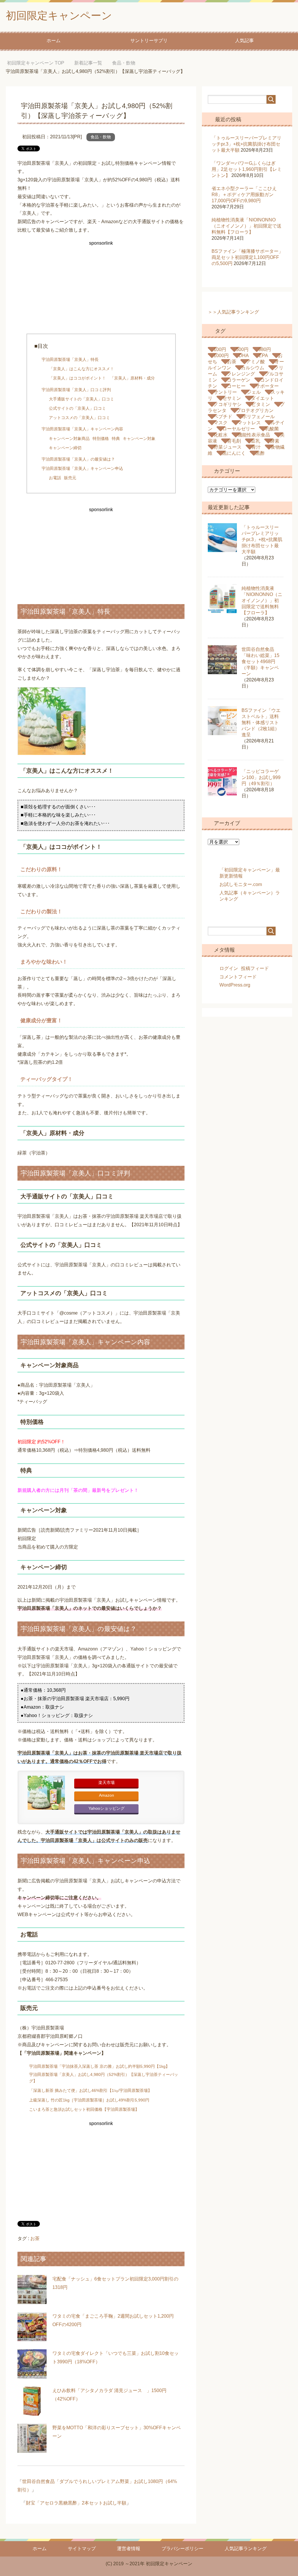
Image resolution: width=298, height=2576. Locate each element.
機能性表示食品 (254, 435)
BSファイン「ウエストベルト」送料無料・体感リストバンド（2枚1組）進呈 (261, 723)
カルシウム (253, 368)
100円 (220, 349)
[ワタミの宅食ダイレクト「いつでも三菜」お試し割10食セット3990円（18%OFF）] (32, 2374)
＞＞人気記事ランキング (233, 312)
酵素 (275, 441)
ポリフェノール (258, 417)
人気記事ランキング (246, 2549)
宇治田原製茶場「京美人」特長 (70, 359)
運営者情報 (129, 2549)
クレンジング (241, 374)
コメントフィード (238, 977)
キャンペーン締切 (65, 448)
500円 (242, 349)
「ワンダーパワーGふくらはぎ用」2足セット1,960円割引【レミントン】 (247, 169)
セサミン (232, 398)
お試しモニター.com (241, 884)
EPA (263, 356)
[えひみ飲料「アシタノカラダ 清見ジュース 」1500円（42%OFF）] (32, 2411)
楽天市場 (107, 1783)
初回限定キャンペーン (59, 16)
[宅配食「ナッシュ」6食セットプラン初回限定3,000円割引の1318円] (32, 2300)
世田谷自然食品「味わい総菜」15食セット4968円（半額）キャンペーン (260, 662)
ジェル (254, 392)
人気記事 (244, 41)
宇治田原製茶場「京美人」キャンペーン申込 (82, 468)
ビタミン (261, 404)
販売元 (70, 478)
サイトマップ (82, 2549)
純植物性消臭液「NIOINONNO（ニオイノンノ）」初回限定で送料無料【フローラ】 (246, 226)
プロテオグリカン (255, 410)
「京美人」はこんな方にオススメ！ (81, 369)
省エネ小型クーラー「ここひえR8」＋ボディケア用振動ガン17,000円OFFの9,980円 (244, 195)
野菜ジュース (228, 447)
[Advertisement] (101, 288)
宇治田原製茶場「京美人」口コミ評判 (76, 390)
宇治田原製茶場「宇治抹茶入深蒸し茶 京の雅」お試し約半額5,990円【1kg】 (99, 2066)
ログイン (229, 968)
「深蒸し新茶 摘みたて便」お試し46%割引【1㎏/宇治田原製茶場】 (91, 2090)
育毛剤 (234, 441)
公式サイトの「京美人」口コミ (77, 408)
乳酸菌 (272, 429)
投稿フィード (255, 968)
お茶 (35, 2238)
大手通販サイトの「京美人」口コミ (81, 399)
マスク (221, 423)
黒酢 (260, 453)
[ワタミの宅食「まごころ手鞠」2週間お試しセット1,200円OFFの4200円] (32, 2337)
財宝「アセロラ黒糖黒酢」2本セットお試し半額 (76, 2503)
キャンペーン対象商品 (69, 438)
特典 (116, 438)
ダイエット (262, 398)
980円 (265, 349)
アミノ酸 (256, 362)
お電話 (55, 478)
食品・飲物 (101, 137)
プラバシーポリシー (182, 2549)
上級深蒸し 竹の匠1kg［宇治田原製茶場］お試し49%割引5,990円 (89, 2100)
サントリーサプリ (149, 41)
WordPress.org (235, 985)
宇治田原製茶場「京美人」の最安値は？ (78, 459)
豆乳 (256, 441)
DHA (244, 356)
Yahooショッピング (107, 1808)
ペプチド (223, 417)
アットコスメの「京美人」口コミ (79, 418)
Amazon (107, 1795)
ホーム (54, 41)
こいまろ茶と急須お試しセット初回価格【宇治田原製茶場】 (84, 2109)
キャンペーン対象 (139, 438)
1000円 (221, 356)
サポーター (267, 386)
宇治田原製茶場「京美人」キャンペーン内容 (82, 429)
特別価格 (101, 438)
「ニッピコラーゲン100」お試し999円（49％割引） (261, 777)
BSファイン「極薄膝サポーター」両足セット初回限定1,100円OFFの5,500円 (247, 257)
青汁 (256, 447)
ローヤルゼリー (239, 429)
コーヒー (236, 386)
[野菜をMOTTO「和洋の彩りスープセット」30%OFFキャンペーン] (32, 2449)
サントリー (225, 392)
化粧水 (221, 435)
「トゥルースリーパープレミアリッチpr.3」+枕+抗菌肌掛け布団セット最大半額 (246, 144)
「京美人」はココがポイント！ (77, 378)
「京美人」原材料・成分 (132, 378)
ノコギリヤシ (228, 404)
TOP (40, 63)
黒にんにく (234, 453)
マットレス (249, 423)
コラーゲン (239, 380)
